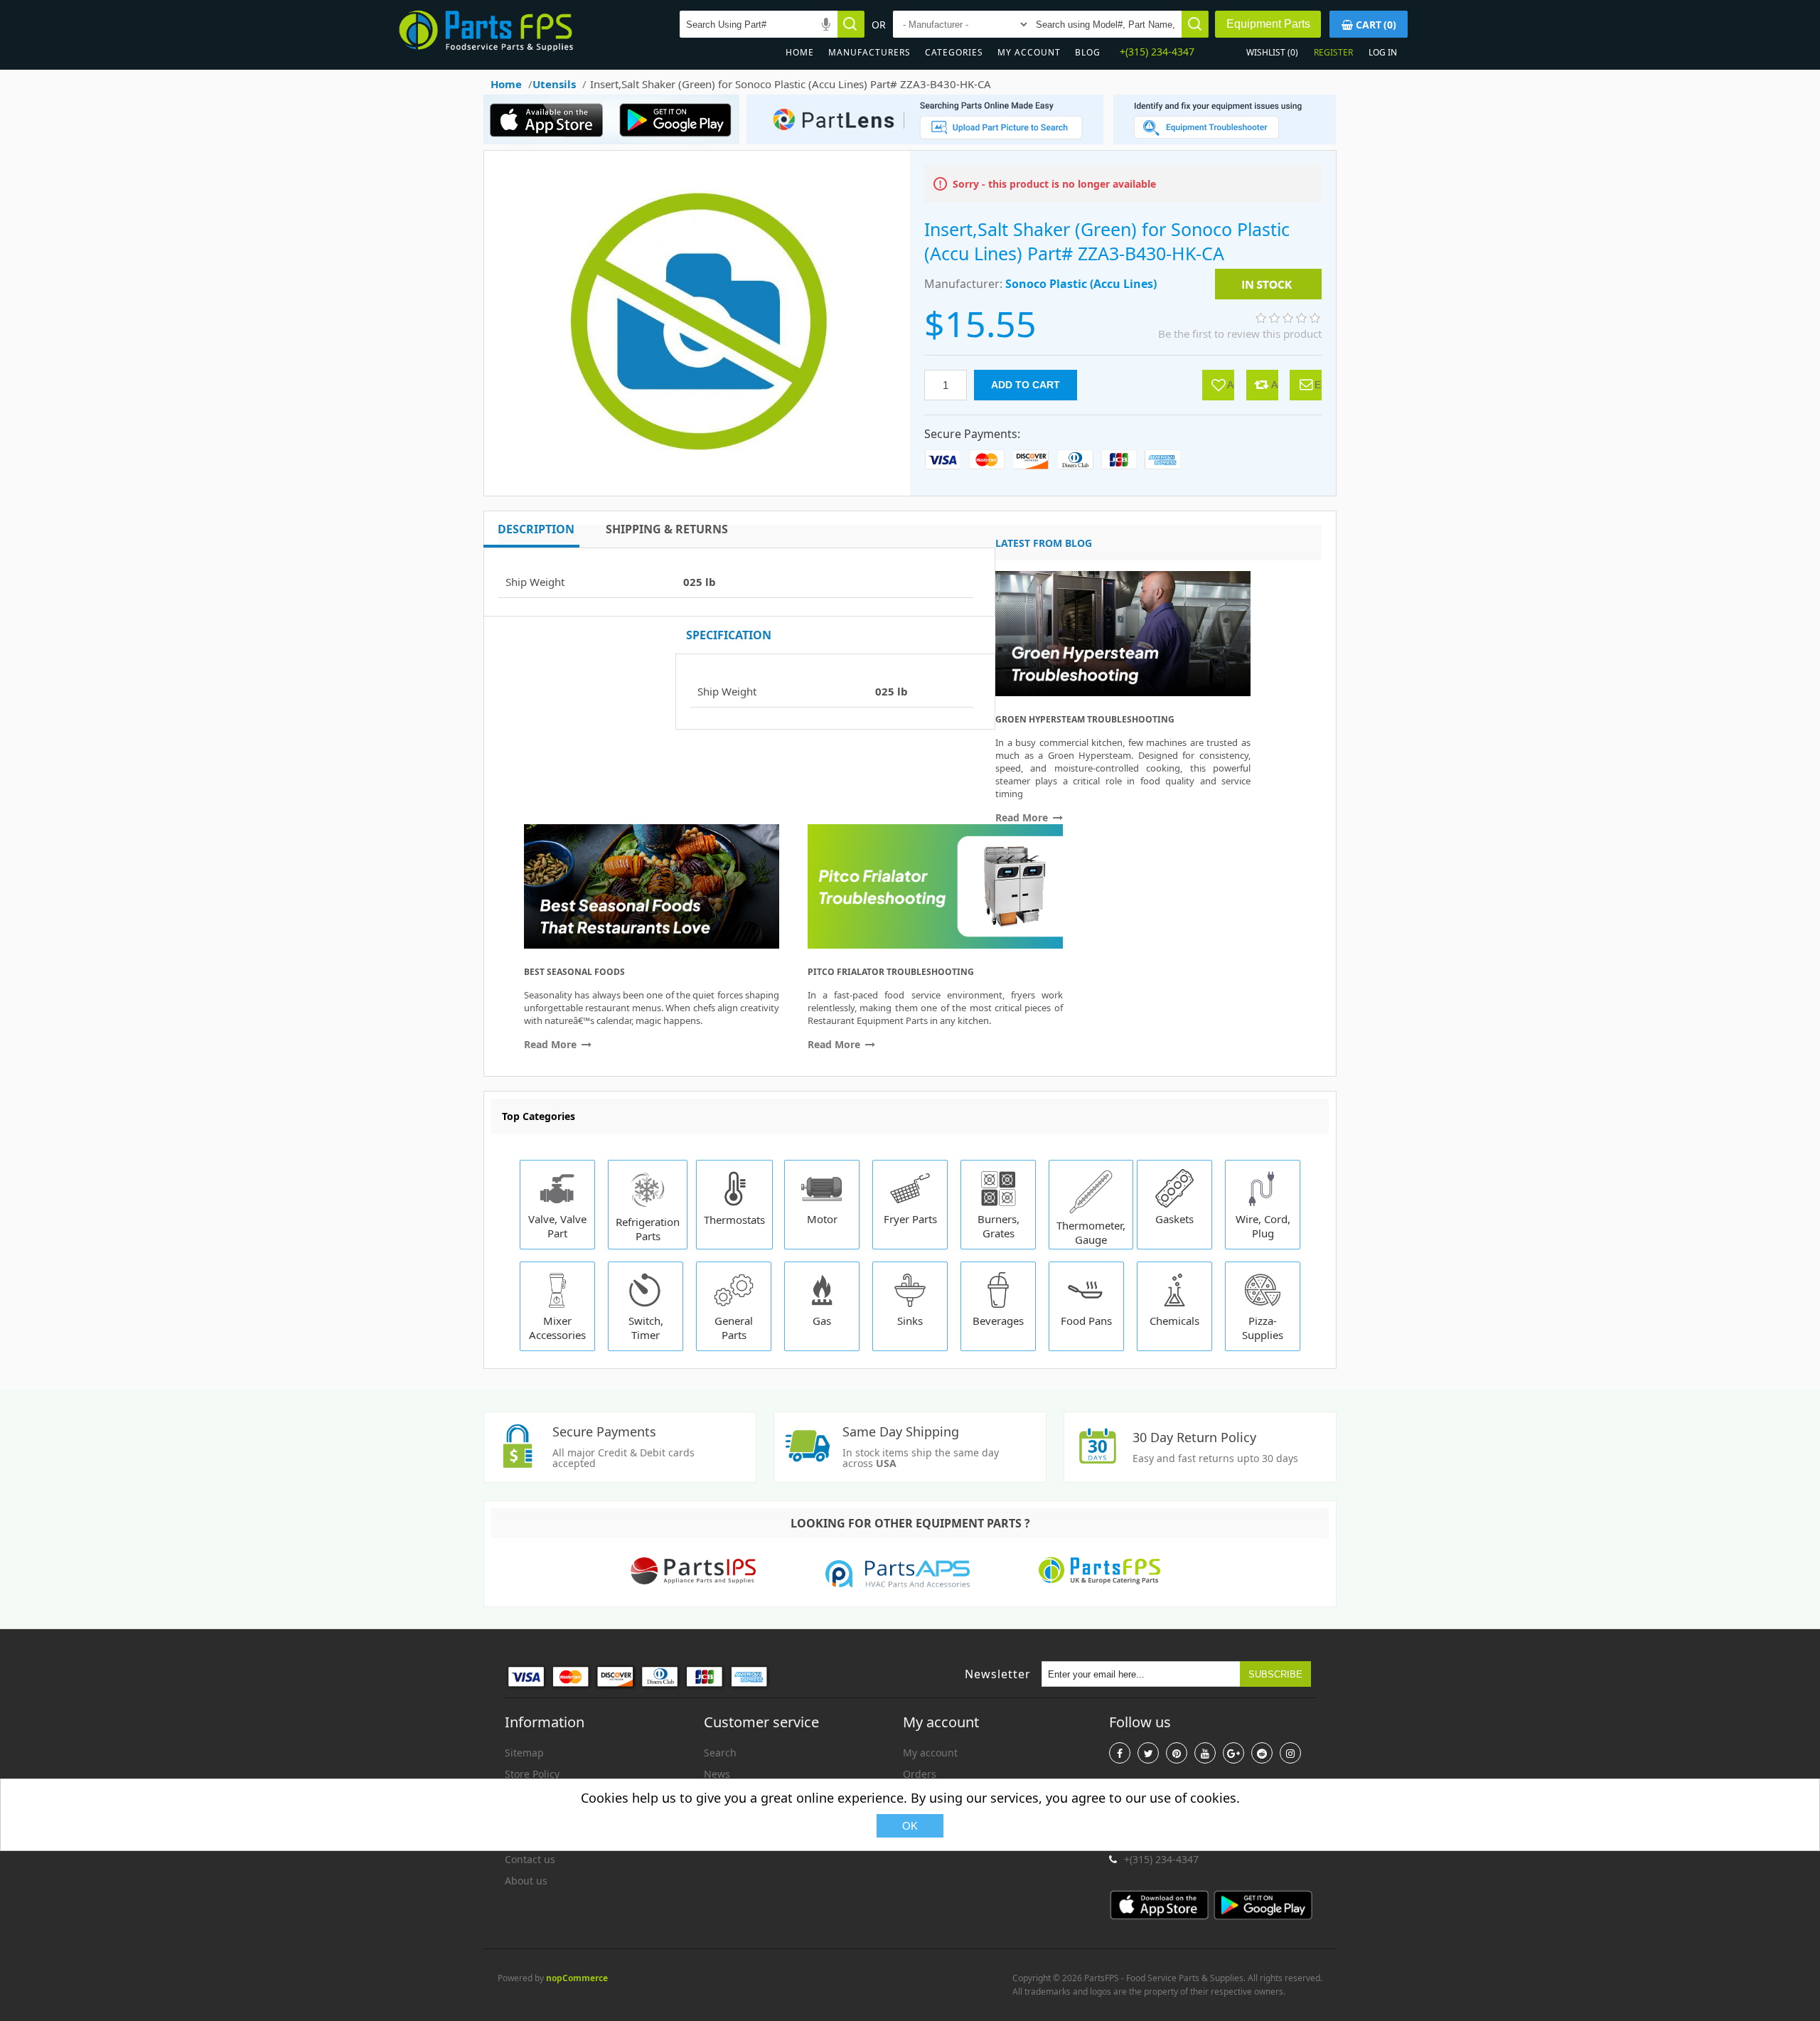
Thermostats (734, 1220)
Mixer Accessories (557, 1328)
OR (879, 25)
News (717, 1774)
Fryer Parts (910, 1219)
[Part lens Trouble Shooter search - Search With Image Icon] (1225, 140)
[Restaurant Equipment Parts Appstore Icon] (551, 140)
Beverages (998, 1321)
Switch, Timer (646, 1328)
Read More (1023, 817)
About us (526, 1881)
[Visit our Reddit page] (1262, 1753)
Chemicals (1174, 1321)
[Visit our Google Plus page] (1233, 1753)
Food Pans (1086, 1321)
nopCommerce (577, 1978)
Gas (822, 1321)
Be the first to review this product (1240, 334)
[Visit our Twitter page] (1148, 1753)
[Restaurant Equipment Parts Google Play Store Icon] (679, 140)
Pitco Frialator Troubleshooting (891, 972)
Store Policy (532, 1774)
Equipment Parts (1268, 24)
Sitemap (524, 1753)
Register (1333, 52)
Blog (1088, 52)
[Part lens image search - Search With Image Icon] (921, 140)
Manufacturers (869, 52)
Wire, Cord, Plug (1263, 1226)
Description (536, 529)
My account (1029, 52)
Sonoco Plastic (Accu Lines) (1081, 284)
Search (720, 1753)
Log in (1383, 52)
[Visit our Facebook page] (1120, 1753)
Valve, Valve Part (557, 1226)
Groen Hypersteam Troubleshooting (1085, 719)
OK (910, 1826)
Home (800, 52)
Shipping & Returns (667, 529)
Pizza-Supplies (1263, 1328)
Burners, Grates (999, 1226)
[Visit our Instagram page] (1290, 1753)
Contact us (530, 1859)
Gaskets (1174, 1219)
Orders (920, 1774)
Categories (954, 52)
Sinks (910, 1321)
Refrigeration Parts (648, 1229)
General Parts (734, 1328)
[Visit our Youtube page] (1205, 1753)
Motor (822, 1219)
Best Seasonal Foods (574, 972)
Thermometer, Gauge (1091, 1232)
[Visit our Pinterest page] (1177, 1753)
